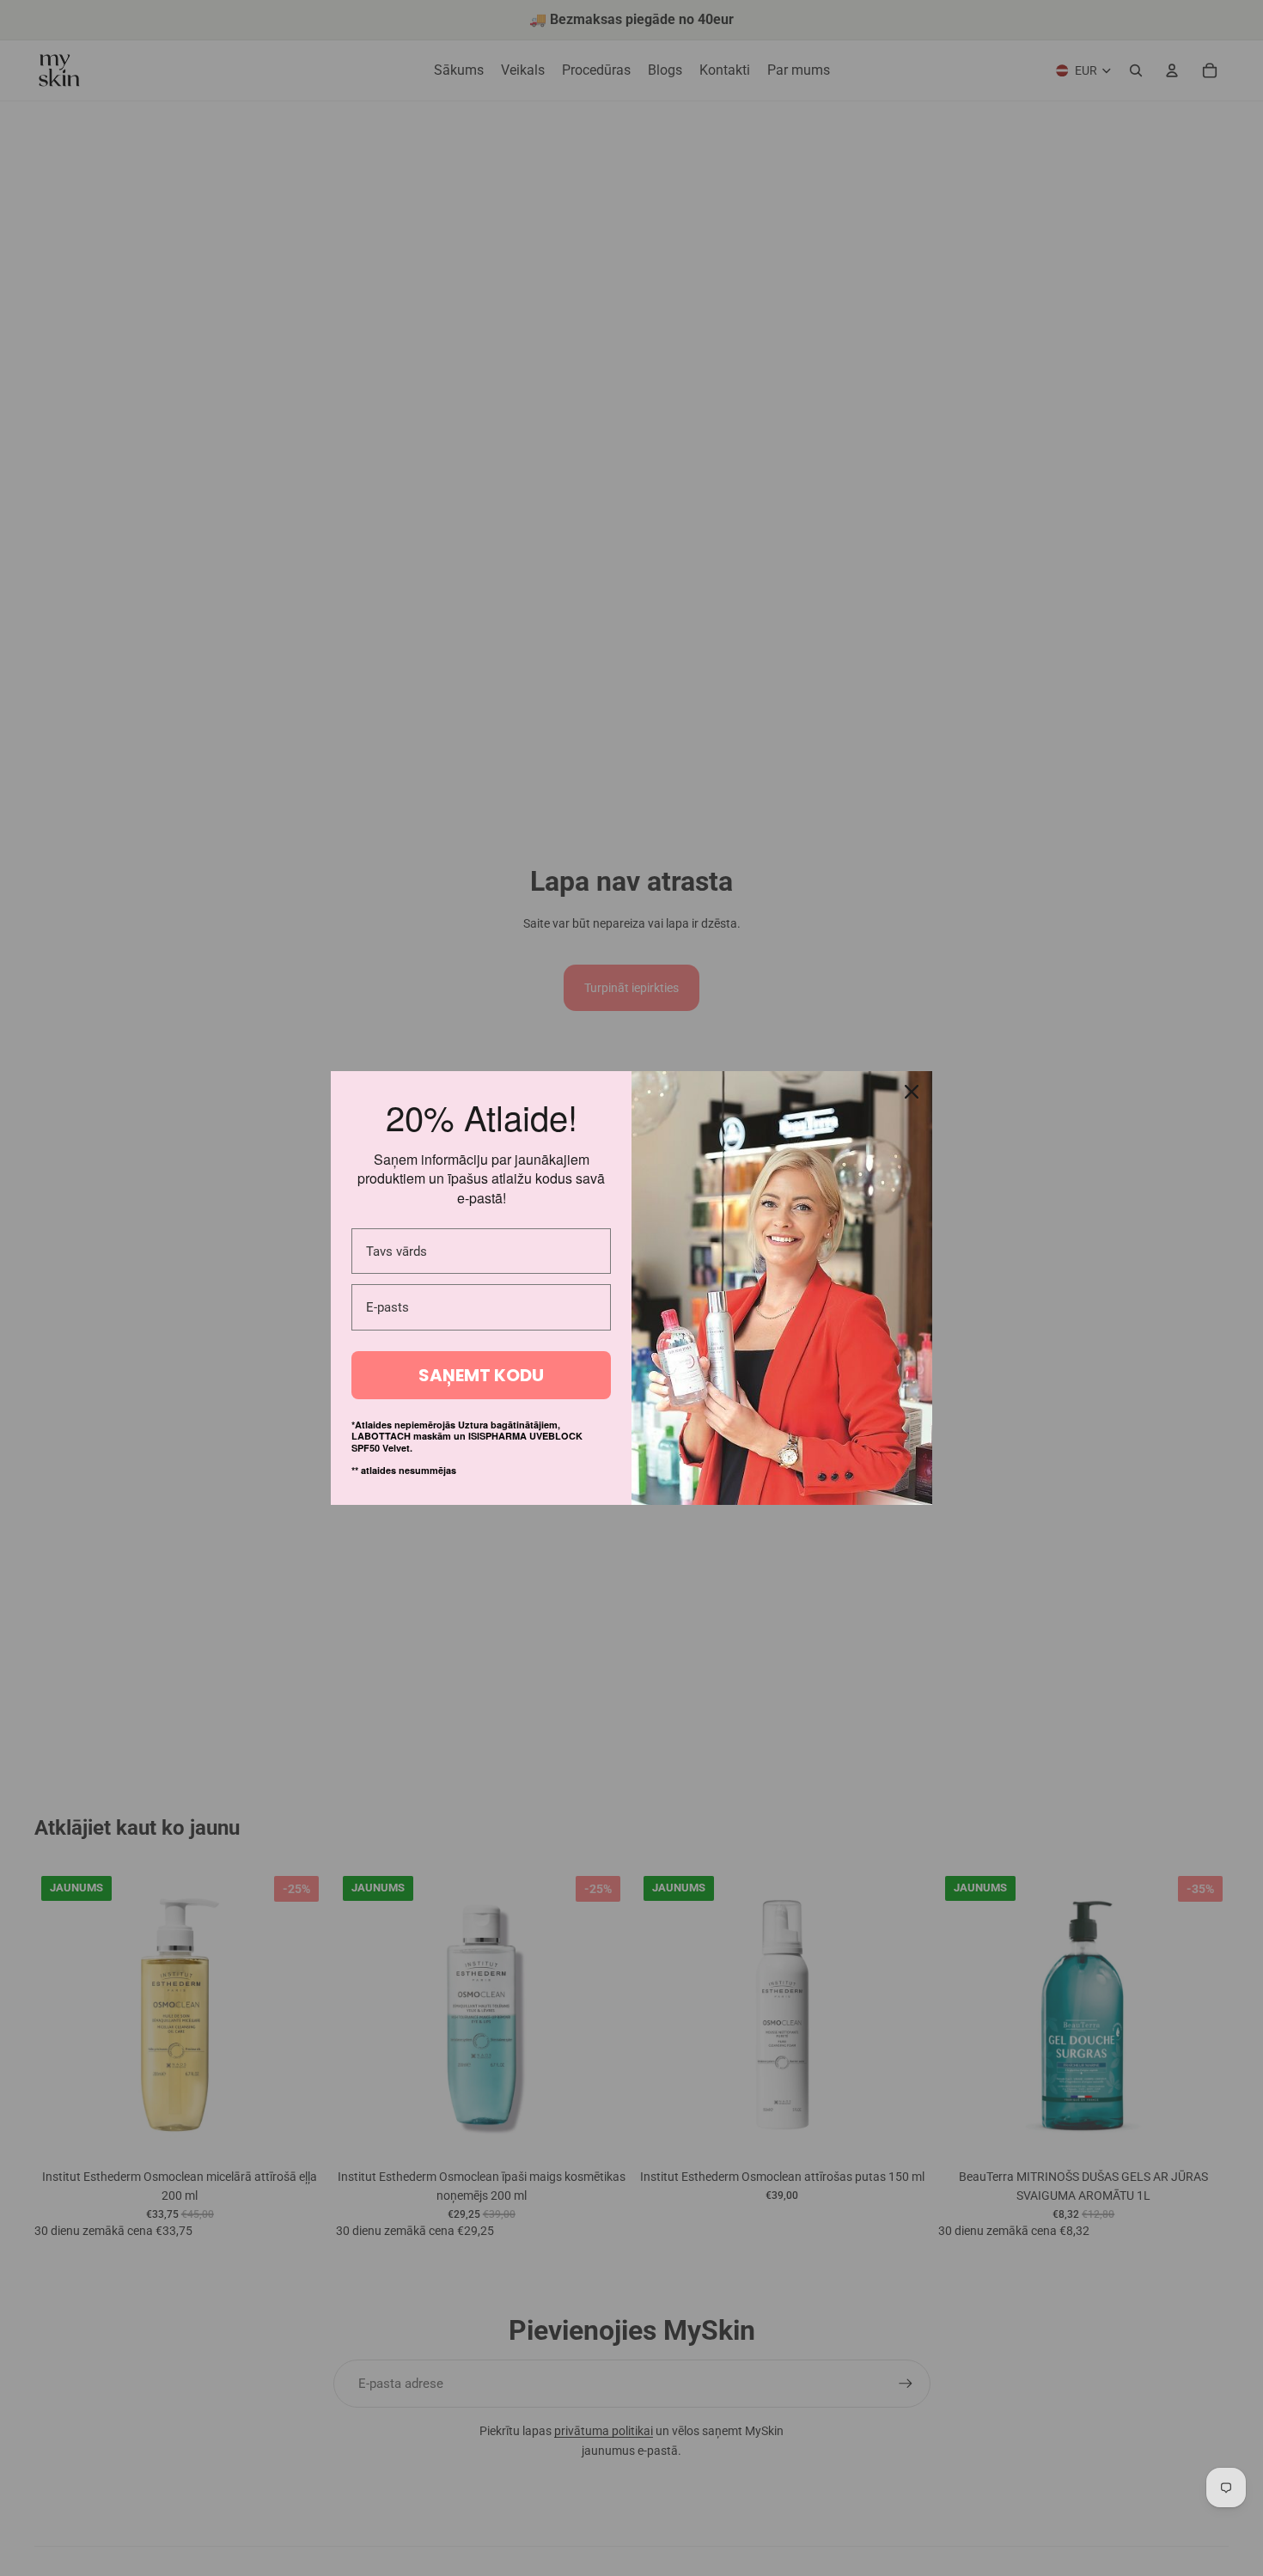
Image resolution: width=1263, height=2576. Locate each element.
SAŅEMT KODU (481, 1375)
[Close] (912, 1092)
